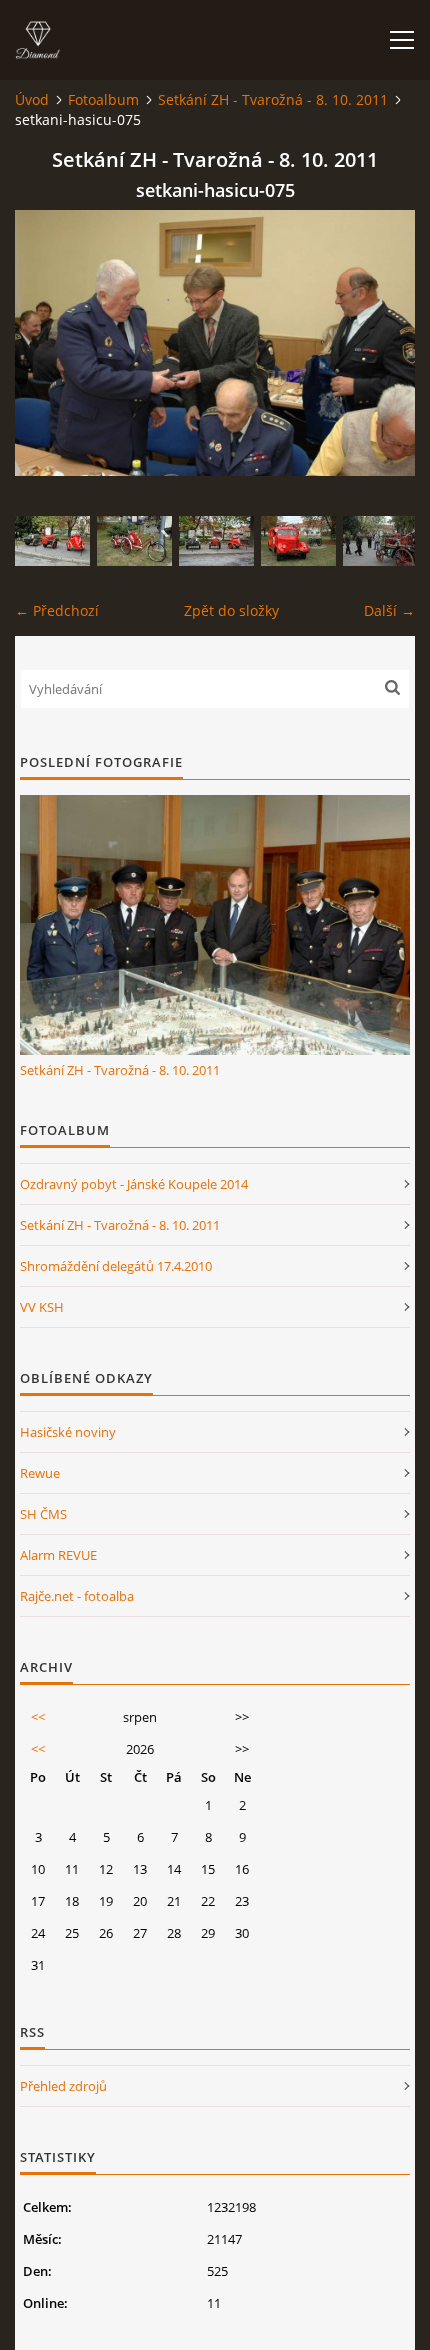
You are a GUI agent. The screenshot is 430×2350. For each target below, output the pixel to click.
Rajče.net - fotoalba (77, 1596)
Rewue (40, 1473)
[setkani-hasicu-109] (134, 541)
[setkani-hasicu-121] (380, 541)
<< (38, 1717)
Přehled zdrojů (63, 2086)
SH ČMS (43, 1514)
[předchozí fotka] (47, 343)
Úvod (32, 99)
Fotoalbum (103, 99)
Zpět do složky (231, 610)
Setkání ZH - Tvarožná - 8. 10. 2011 (273, 99)
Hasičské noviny (68, 1432)
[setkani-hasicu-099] (52, 541)
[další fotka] (382, 343)
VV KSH (42, 1307)
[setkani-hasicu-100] (216, 541)
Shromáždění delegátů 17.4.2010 (116, 1266)
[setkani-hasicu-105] (298, 541)
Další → (389, 610)
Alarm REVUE (58, 1555)
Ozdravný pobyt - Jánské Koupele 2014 (134, 1184)
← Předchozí (57, 610)
